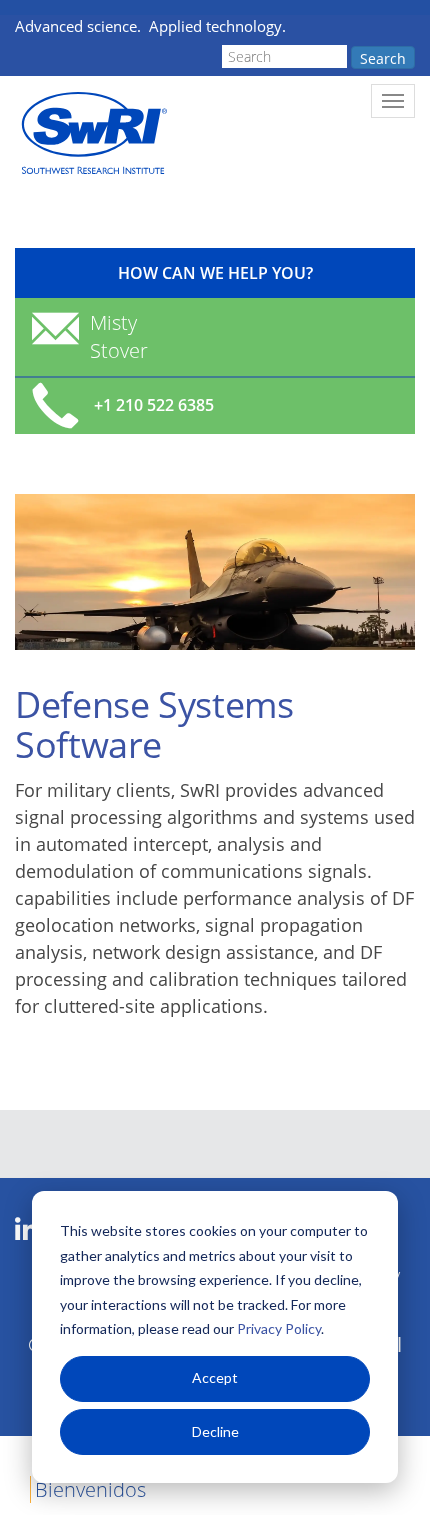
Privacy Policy (279, 1328)
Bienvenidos (90, 1489)
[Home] (92, 133)
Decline (215, 1431)
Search (383, 58)
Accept (215, 1377)
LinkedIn (26, 1230)
